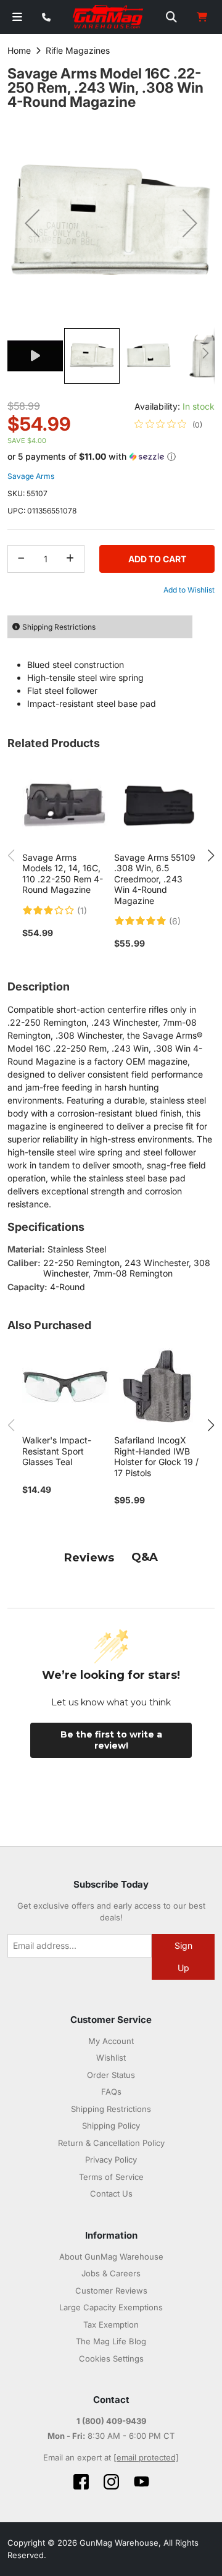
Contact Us (111, 2194)
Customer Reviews (111, 2291)
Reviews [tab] (89, 1558)
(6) (175, 921)
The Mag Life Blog (111, 2341)
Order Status (111, 2075)
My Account (111, 2041)
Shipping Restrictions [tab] (59, 627)
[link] (168, 424)
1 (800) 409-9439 (111, 2421)
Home (19, 50)
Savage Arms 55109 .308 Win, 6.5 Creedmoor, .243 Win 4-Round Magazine (155, 879)
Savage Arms (31, 476)
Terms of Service (111, 2177)
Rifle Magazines (78, 50)
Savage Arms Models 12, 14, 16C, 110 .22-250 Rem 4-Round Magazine (63, 874)
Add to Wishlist (189, 590)
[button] (32, 223)
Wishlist (111, 2058)
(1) (82, 911)
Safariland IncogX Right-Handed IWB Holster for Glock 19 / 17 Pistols (156, 1456)
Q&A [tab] (145, 1557)
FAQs (111, 2092)
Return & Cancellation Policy (111, 2143)
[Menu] (17, 17)
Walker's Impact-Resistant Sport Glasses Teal (57, 1451)
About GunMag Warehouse (111, 2257)
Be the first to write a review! (111, 1740)
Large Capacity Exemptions (111, 2307)
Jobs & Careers (111, 2273)
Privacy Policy (111, 2160)
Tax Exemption (111, 2325)
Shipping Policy (111, 2126)
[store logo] (109, 17)
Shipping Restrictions (111, 2109)
